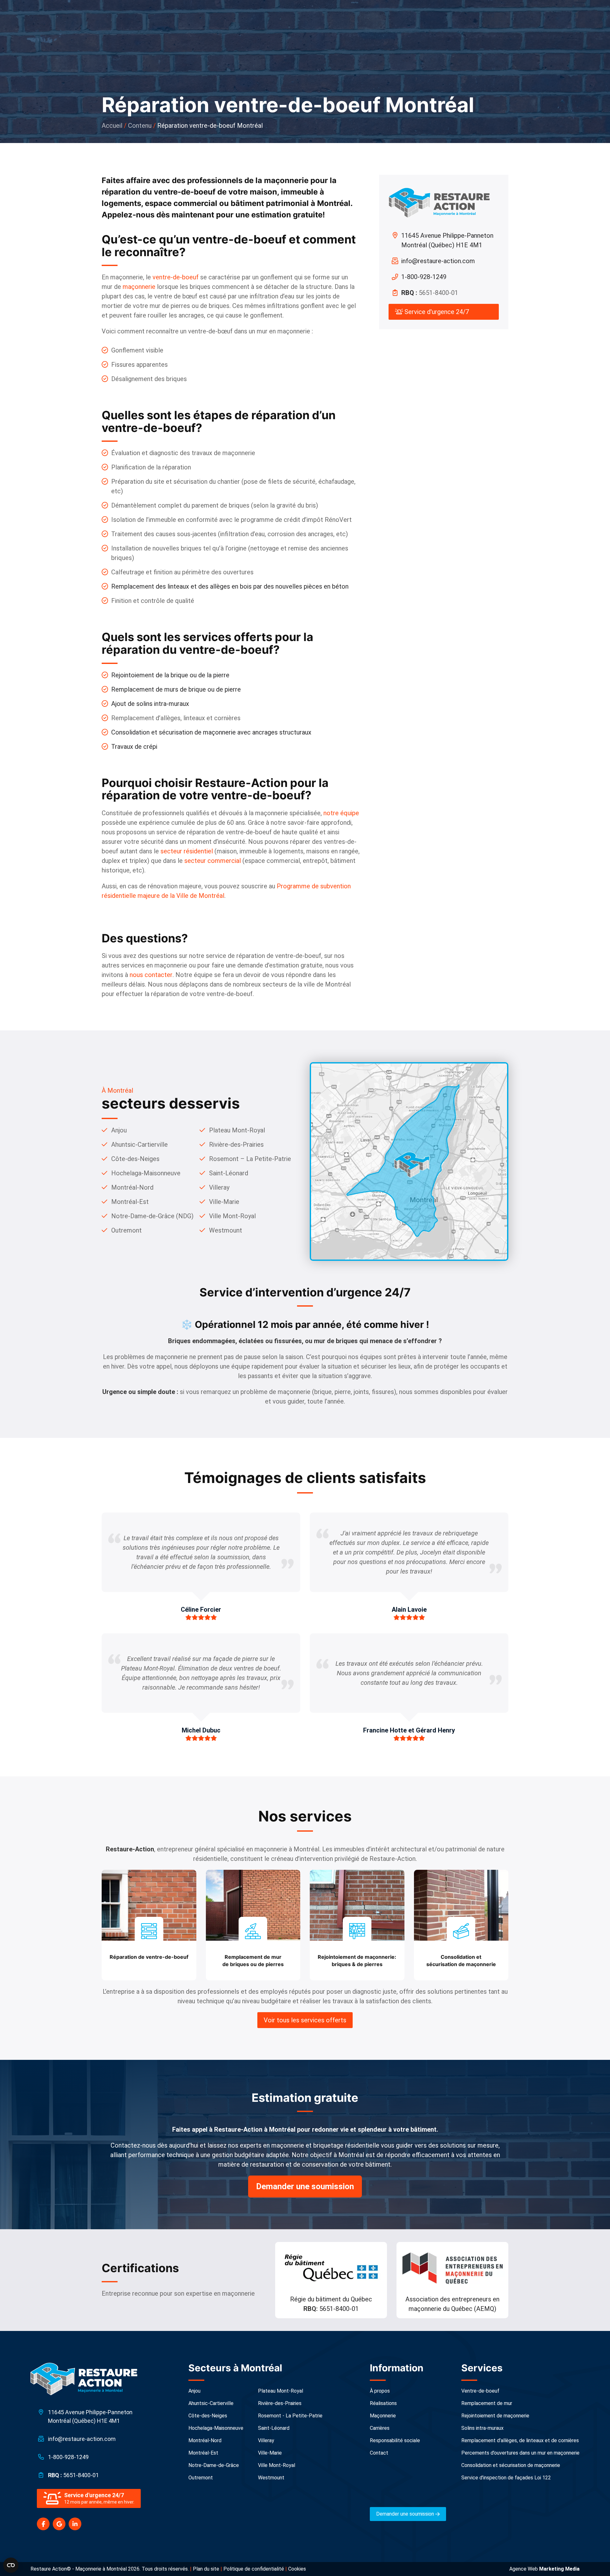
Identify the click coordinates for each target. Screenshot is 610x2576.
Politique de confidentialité (254, 2569)
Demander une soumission (305, 2186)
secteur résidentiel (187, 851)
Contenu (140, 126)
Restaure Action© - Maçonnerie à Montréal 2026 (85, 2569)
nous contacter (151, 975)
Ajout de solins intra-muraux (150, 704)
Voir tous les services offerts (305, 2020)
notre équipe (341, 813)
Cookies (297, 2569)
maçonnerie (139, 287)
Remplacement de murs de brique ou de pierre (176, 689)
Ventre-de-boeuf (480, 2391)
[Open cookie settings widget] (11, 2565)
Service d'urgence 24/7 (436, 312)
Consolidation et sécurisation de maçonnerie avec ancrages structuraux (211, 732)
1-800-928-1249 (424, 277)
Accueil (112, 126)
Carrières (380, 2428)
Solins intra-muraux (482, 2428)
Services (482, 2368)
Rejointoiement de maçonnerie (495, 2416)
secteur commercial (213, 861)
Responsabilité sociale (395, 2440)
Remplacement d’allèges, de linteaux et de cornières (520, 2440)
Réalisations (383, 2403)
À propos (380, 2391)
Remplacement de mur (487, 2403)
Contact (379, 2453)
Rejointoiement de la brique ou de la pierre (170, 675)
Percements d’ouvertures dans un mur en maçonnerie (520, 2453)
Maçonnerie (383, 2416)
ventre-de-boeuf (176, 277)
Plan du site (206, 2569)
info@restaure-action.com (438, 261)
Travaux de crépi (134, 747)
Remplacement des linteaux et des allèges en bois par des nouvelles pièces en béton (230, 586)
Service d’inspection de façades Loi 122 (506, 2478)
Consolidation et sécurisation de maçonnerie (511, 2465)
